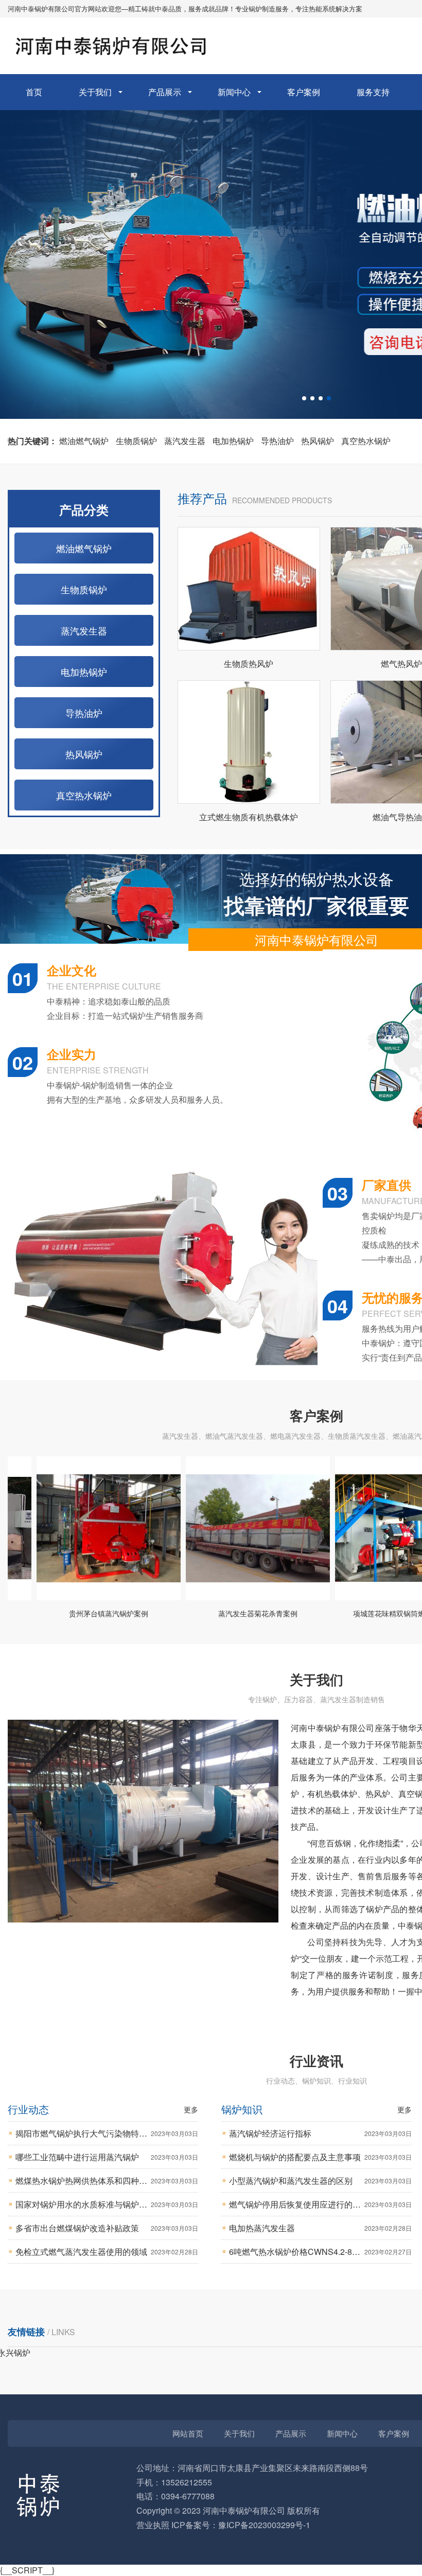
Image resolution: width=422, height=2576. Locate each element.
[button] (304, 398)
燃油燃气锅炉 (84, 441)
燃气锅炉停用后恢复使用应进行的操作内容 (320, 2204)
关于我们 (95, 92)
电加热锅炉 (233, 441)
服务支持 (373, 92)
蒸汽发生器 (185, 441)
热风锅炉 (318, 441)
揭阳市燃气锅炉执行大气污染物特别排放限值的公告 (107, 2133)
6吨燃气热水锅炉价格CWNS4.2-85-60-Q (320, 2252)
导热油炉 (277, 441)
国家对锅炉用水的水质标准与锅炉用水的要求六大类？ (107, 2204)
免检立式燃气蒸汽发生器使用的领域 (107, 2252)
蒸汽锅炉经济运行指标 (320, 2133)
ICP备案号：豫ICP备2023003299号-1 (241, 2525)
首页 (34, 92)
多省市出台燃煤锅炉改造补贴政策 (107, 2228)
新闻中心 (234, 92)
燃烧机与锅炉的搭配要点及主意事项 (320, 2157)
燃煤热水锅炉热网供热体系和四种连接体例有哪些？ (107, 2181)
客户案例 (304, 92)
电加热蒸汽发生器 (320, 2228)
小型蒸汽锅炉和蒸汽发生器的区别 (320, 2181)
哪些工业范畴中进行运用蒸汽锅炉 (107, 2157)
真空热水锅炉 (366, 441)
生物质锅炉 (136, 441)
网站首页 (188, 2433)
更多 (191, 2109)
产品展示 (165, 92)
